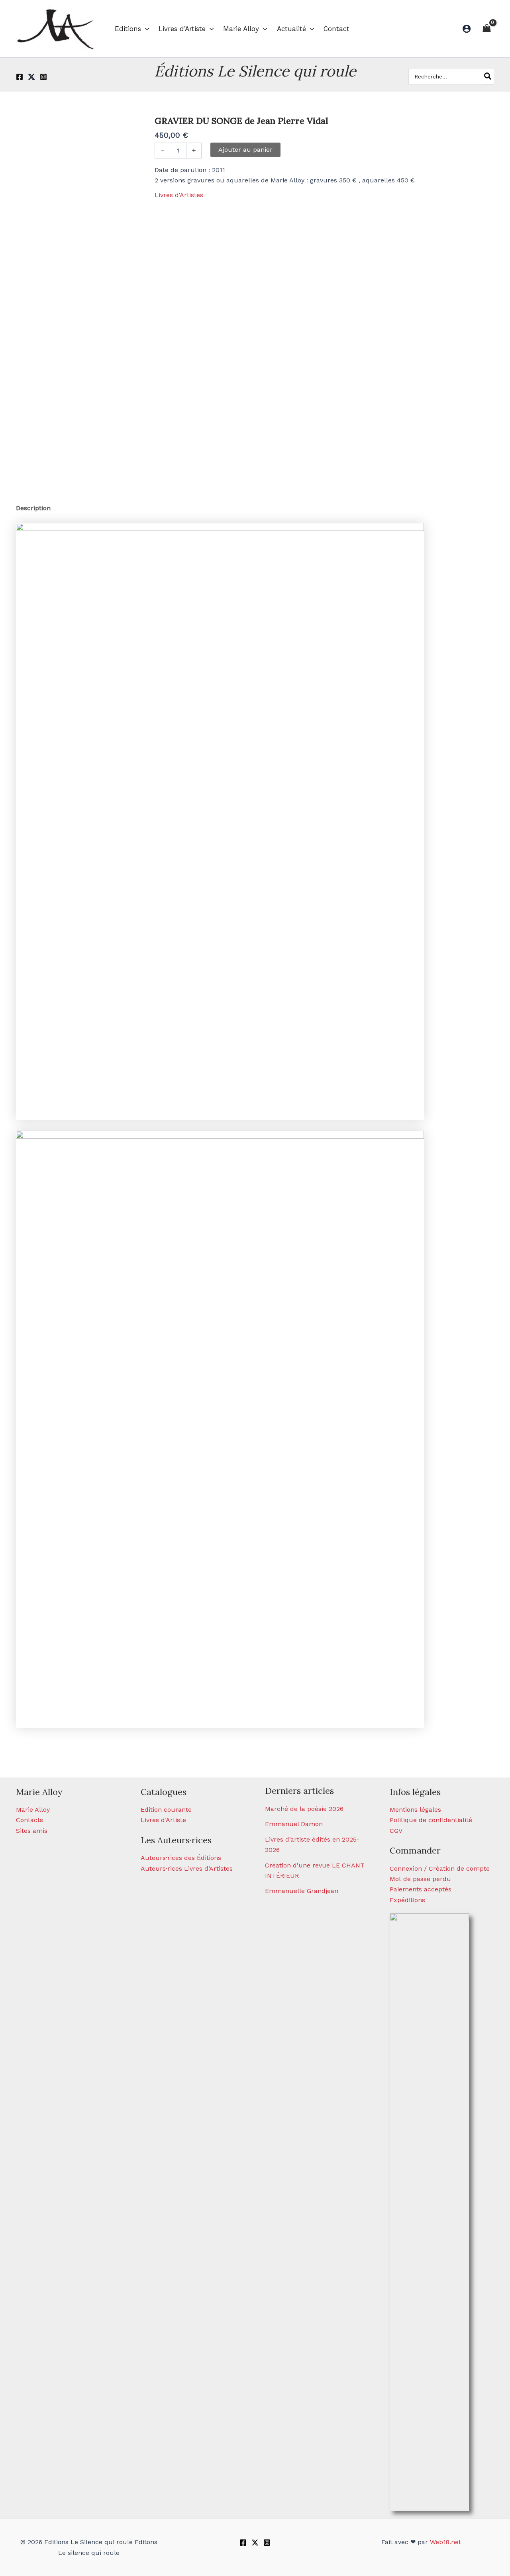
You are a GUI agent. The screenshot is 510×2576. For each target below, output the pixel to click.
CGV (396, 1831)
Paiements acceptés (421, 1889)
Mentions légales (415, 1810)
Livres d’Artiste (163, 1820)
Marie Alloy (33, 1810)
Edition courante (166, 1810)
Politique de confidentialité (431, 1820)
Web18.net (445, 2542)
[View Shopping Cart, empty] (486, 28)
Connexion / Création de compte (440, 1868)
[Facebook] (20, 77)
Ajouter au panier (245, 150)
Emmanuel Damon (294, 1824)
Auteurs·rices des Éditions (181, 1858)
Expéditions (407, 1900)
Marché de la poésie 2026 (304, 1809)
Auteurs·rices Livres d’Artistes (187, 1868)
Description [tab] (33, 508)
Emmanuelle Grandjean (302, 1891)
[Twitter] (31, 77)
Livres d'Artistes (179, 195)
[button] (145, 29)
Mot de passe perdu (420, 1879)
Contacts (29, 1820)
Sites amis (32, 1831)
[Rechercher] (488, 76)
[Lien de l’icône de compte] (467, 29)
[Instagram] (43, 77)
